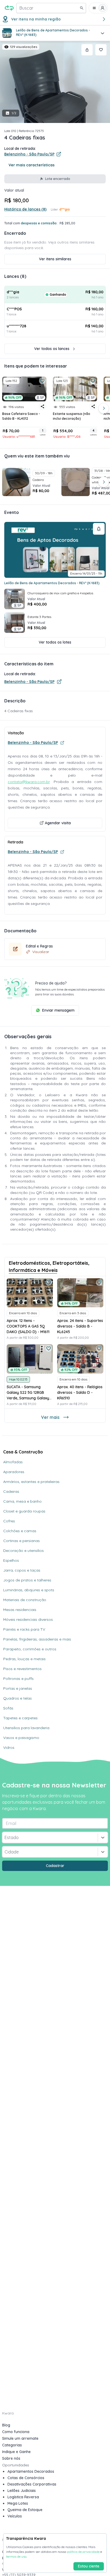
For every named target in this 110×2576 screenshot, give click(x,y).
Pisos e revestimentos (22, 1669)
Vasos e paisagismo (21, 1738)
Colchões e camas (20, 1531)
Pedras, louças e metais (24, 1659)
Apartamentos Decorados (31, 2471)
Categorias (12, 2445)
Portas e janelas (18, 1688)
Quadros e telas (17, 1698)
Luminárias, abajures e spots (29, 1590)
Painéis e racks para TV (24, 1629)
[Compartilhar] (87, 50)
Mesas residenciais (20, 1610)
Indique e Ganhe (16, 2452)
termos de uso (16, 2556)
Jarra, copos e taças (22, 1570)
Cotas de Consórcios (26, 2478)
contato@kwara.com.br (29, 782)
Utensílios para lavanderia (26, 1728)
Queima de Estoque (25, 2510)
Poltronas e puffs (18, 1679)
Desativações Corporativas (32, 2484)
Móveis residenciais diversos (28, 1619)
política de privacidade (83, 2552)
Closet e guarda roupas (24, 1511)
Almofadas (13, 1462)
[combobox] (5, 1837)
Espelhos (11, 1560)
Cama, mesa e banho (22, 1501)
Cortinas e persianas (21, 1541)
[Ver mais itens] (104, 408)
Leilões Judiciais (22, 2491)
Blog (6, 2425)
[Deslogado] (98, 8)
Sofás (8, 1708)
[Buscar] (82, 8)
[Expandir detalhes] (103, 33)
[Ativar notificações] (99, 529)
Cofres (9, 1521)
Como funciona (16, 2432)
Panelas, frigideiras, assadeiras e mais (37, 1639)
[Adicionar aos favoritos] (101, 50)
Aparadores (14, 1472)
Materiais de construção (25, 1600)
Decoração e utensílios (23, 1551)
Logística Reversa (23, 2497)
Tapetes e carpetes (20, 1718)
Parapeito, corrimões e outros (30, 1649)
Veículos (15, 2516)
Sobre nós (11, 2458)
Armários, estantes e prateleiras (31, 1482)
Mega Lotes (18, 2503)
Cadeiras (11, 1491)
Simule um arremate (20, 2438)
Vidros (9, 1747)
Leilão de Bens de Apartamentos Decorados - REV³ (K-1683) (52, 583)
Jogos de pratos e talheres (27, 1580)
